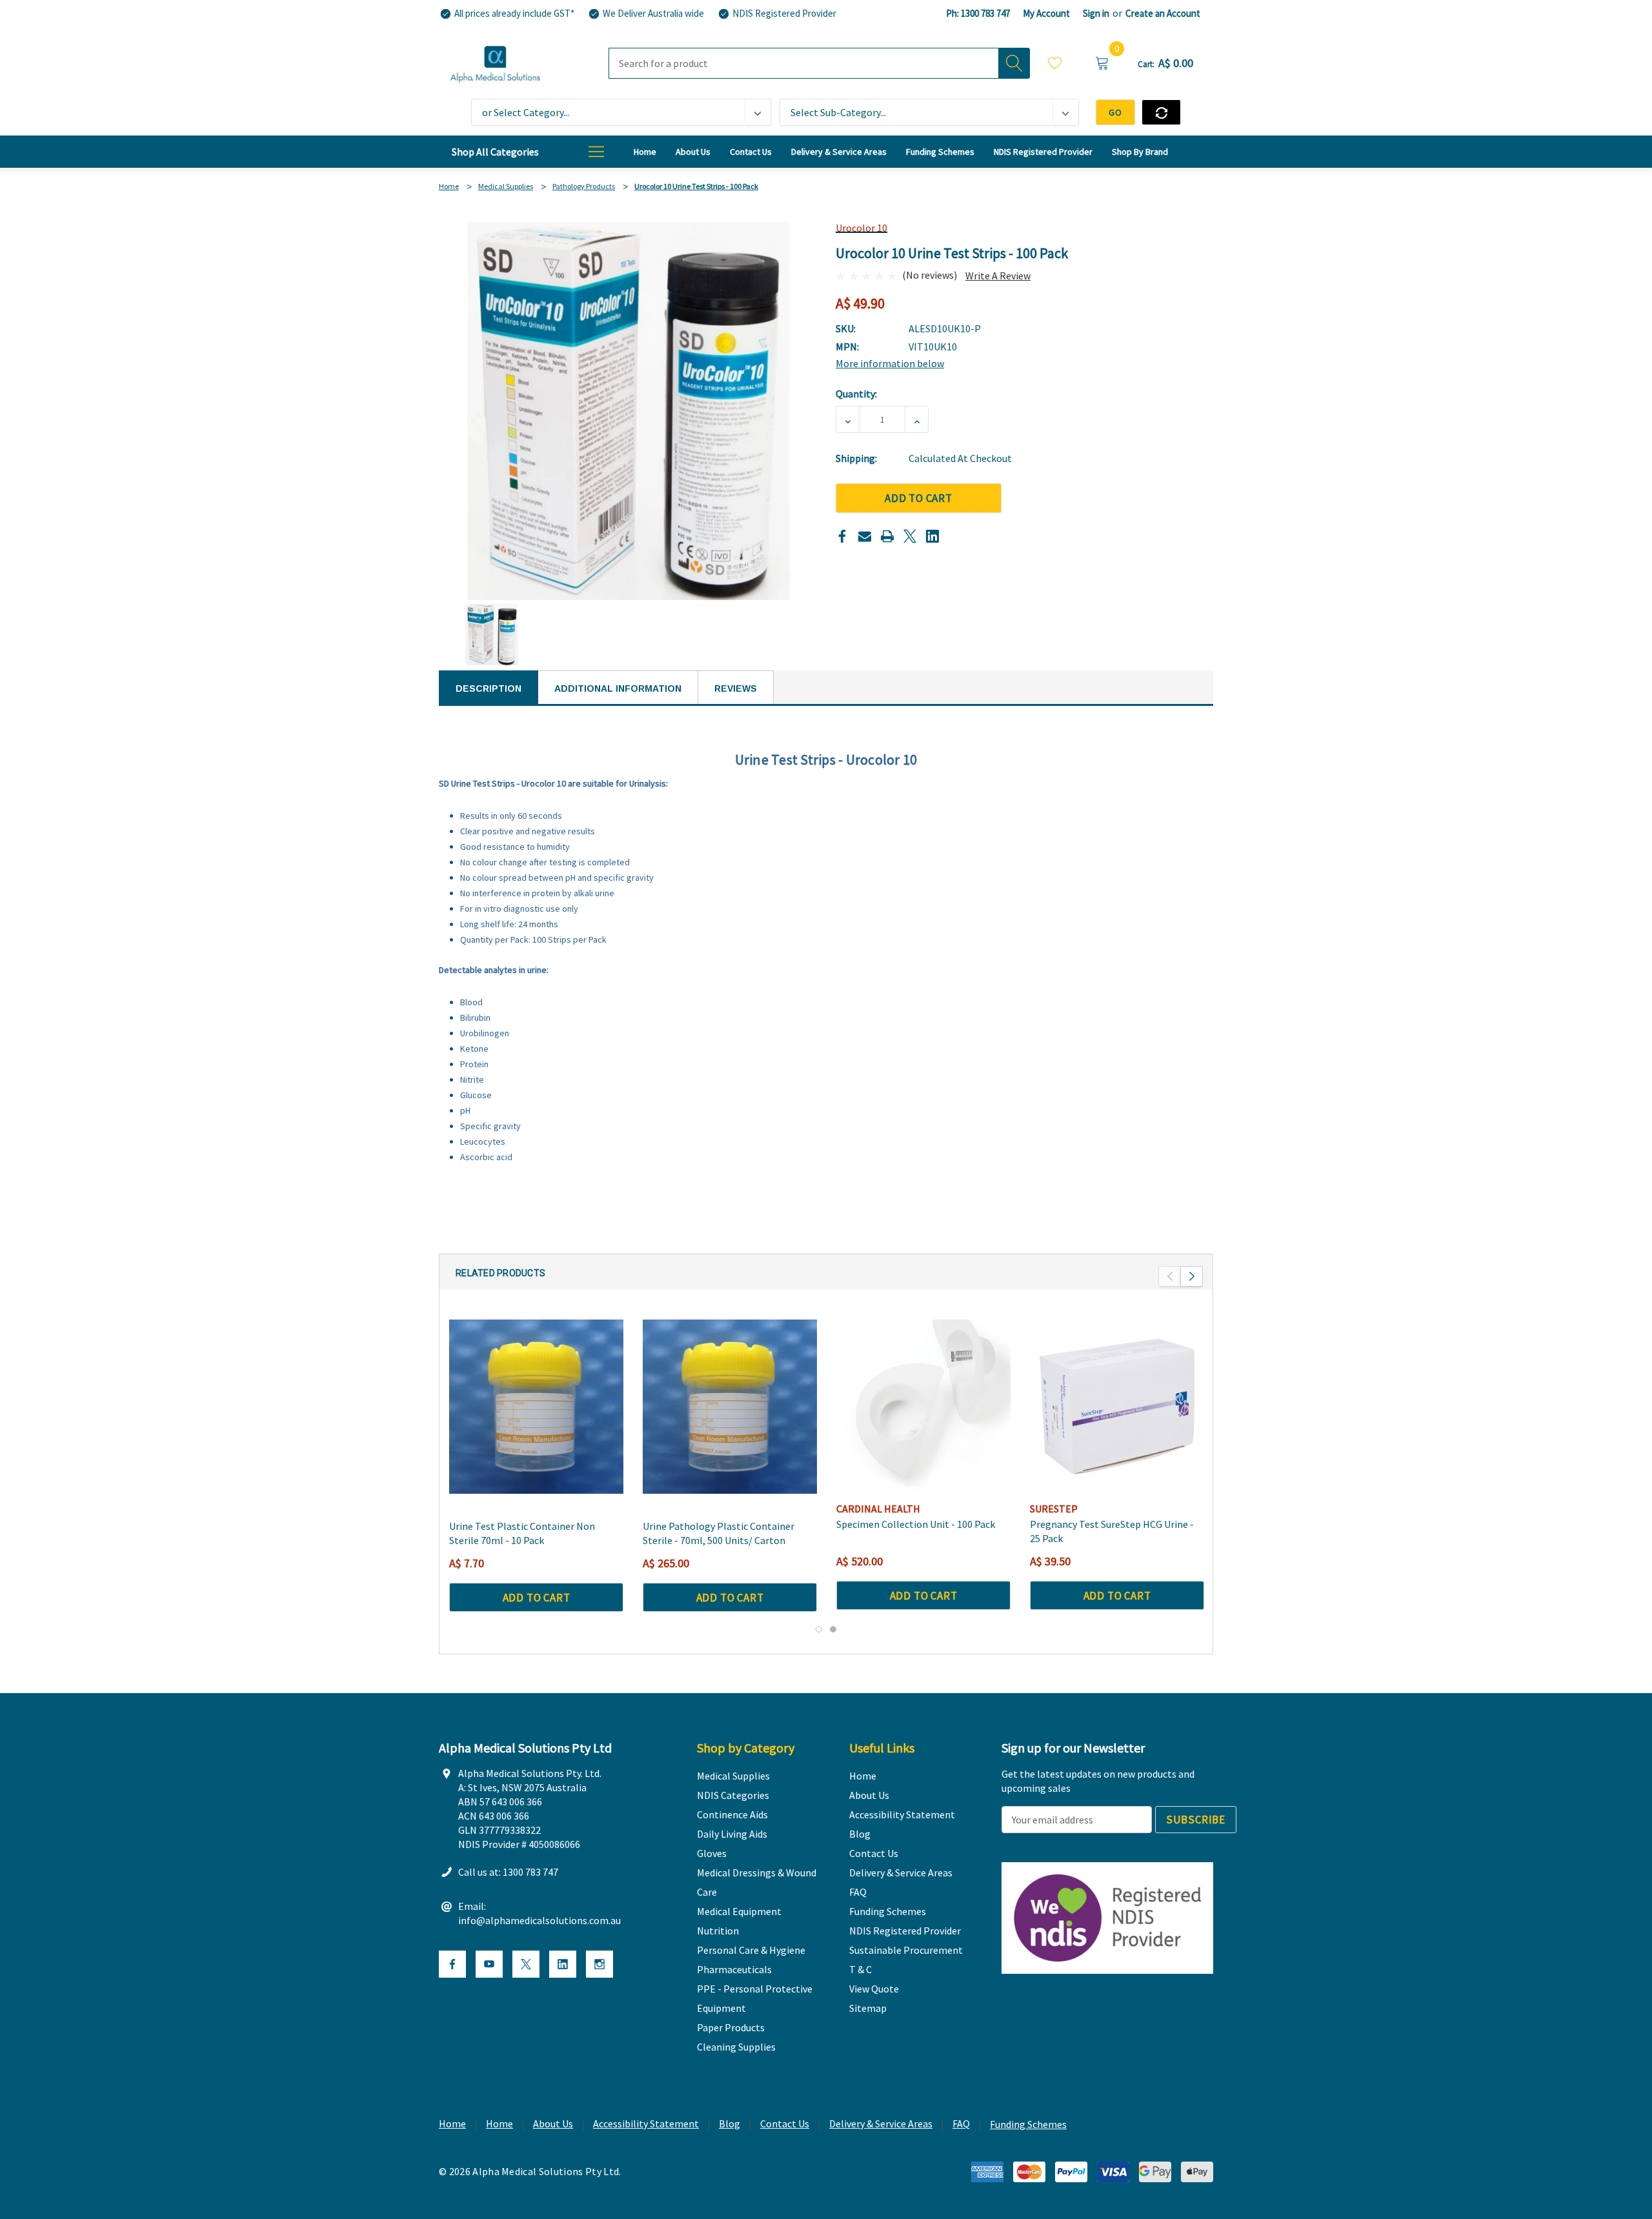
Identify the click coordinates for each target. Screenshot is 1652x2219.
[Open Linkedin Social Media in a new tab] (563, 1964)
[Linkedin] (932, 536)
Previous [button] (1170, 1276)
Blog (730, 2124)
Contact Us (785, 2124)
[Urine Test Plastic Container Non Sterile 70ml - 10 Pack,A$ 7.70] (536, 1407)
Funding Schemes (1028, 2124)
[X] (910, 536)
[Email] (865, 536)
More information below (890, 363)
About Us (553, 2124)
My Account (1046, 13)
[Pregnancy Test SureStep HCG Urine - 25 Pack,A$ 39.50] (1117, 1407)
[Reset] (1161, 112)
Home (452, 2124)
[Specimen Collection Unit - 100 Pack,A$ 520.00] (923, 1407)
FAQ (961, 2124)
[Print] (887, 536)
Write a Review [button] (998, 276)
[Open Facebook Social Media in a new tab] (452, 1964)
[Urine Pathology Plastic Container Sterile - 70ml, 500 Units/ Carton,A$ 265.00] (730, 1407)
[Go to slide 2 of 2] (833, 1629)
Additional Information (618, 688)
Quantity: (856, 394)
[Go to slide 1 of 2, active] (819, 1629)
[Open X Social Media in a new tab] (526, 1964)
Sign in (1096, 13)
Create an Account (1163, 13)
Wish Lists (1055, 65)
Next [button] (1192, 1276)
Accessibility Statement (646, 2124)
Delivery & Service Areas (881, 2124)
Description (489, 688)
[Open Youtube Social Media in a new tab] (489, 1964)
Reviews (736, 688)
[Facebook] (842, 536)
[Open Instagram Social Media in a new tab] (599, 1964)
